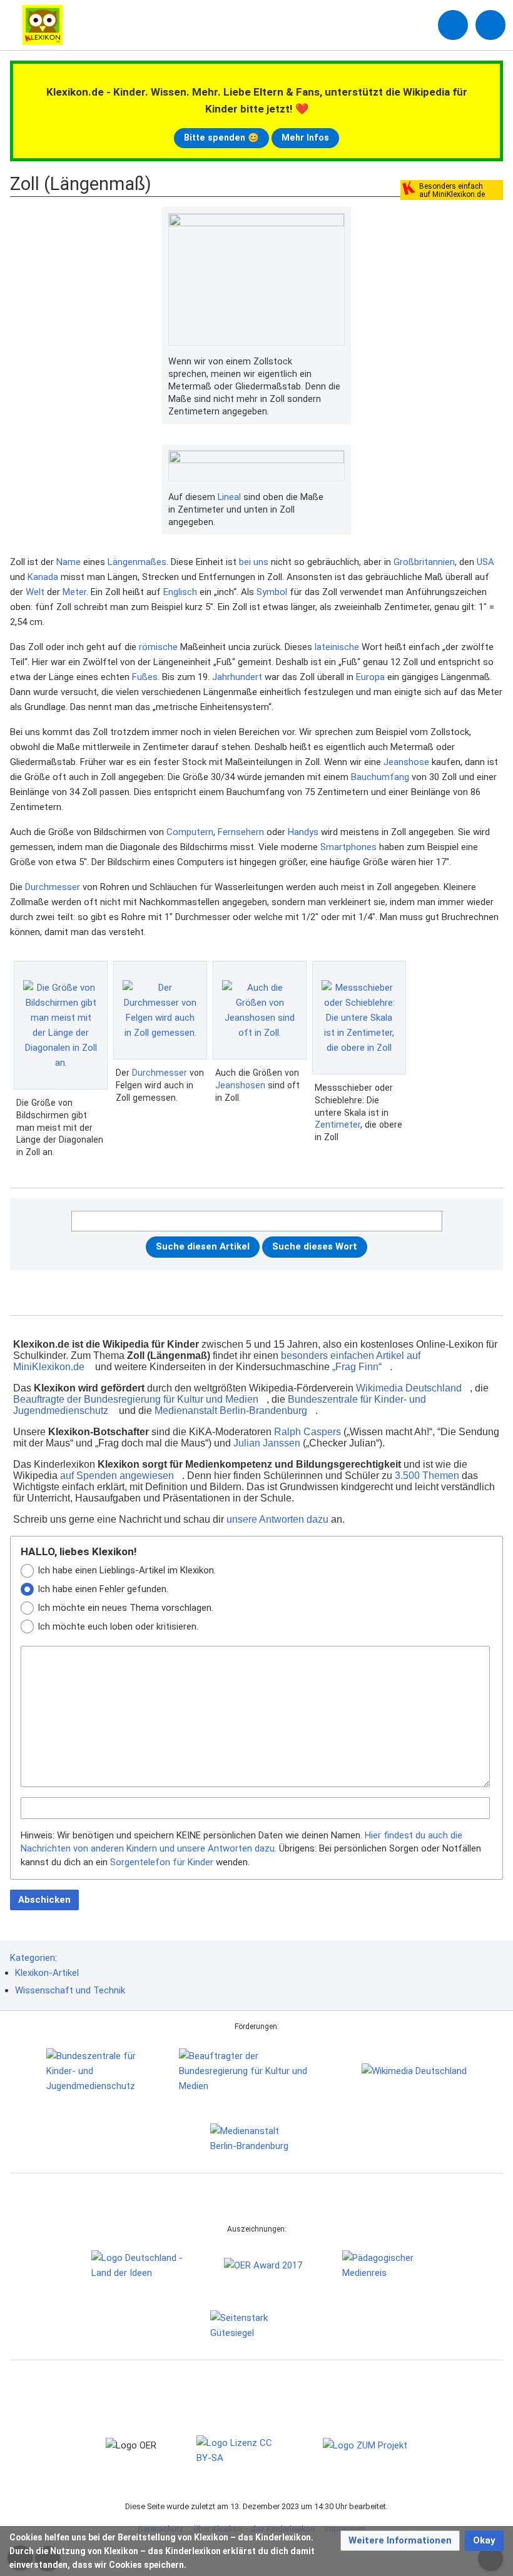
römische (158, 647)
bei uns (254, 562)
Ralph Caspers (307, 1432)
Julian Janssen (267, 1443)
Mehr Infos (305, 138)
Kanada (43, 577)
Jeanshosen (240, 1085)
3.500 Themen (427, 1476)
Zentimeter (338, 1125)
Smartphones (348, 847)
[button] (400, 2541)
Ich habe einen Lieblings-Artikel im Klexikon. (127, 1570)
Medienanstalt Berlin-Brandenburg (231, 1411)
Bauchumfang (380, 777)
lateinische (337, 647)
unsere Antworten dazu (277, 1519)
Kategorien (33, 1958)
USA (485, 562)
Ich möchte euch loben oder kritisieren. (118, 1626)
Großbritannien (424, 562)
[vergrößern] (338, 362)
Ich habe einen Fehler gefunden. (103, 1589)
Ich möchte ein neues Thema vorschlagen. (125, 1608)
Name (69, 562)
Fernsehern (241, 832)
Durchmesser (53, 887)
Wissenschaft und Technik (70, 1990)
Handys (303, 832)
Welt (35, 592)
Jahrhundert (237, 677)
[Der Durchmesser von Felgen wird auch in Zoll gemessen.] (160, 1010)
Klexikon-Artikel (47, 1973)
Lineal (229, 497)
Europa (370, 677)
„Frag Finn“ (357, 1367)
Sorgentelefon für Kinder (162, 1862)
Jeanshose (406, 762)
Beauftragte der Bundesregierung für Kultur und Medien (136, 1399)
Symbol (272, 592)
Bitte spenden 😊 (221, 138)
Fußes (145, 677)
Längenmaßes (137, 562)
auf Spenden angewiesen (117, 1476)
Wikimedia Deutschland (409, 1388)
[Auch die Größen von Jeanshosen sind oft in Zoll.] (260, 1010)
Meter (74, 592)
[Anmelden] (453, 25)
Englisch (180, 592)
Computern (190, 832)
